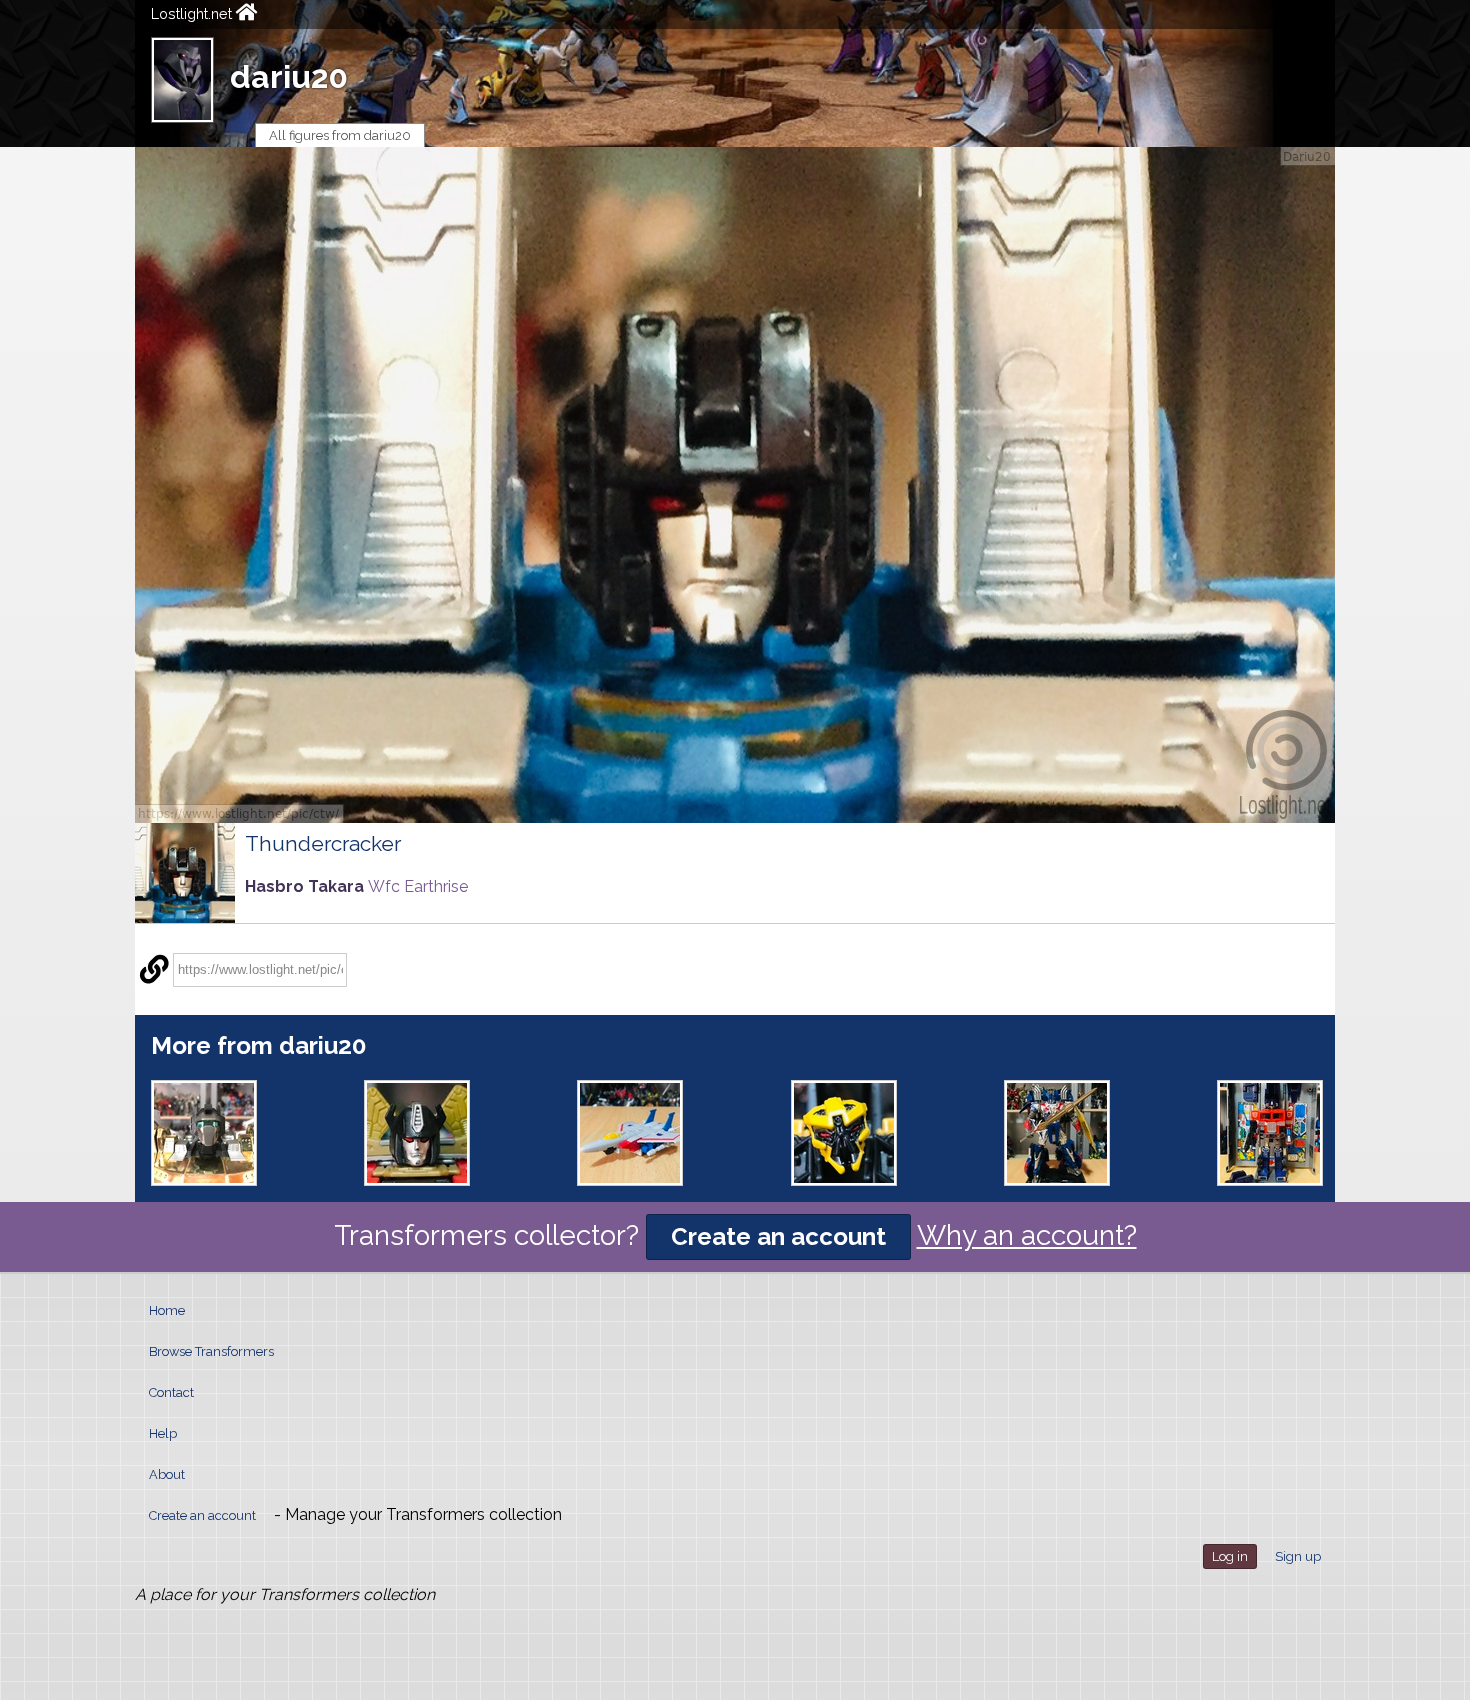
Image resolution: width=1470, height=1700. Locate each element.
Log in (1230, 1556)
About (167, 1474)
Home (167, 1310)
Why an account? (1027, 1235)
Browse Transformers (211, 1351)
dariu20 (289, 76)
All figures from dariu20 (340, 135)
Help (163, 1433)
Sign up (1298, 1556)
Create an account (778, 1236)
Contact (171, 1392)
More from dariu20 (258, 1045)
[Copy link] (154, 970)
